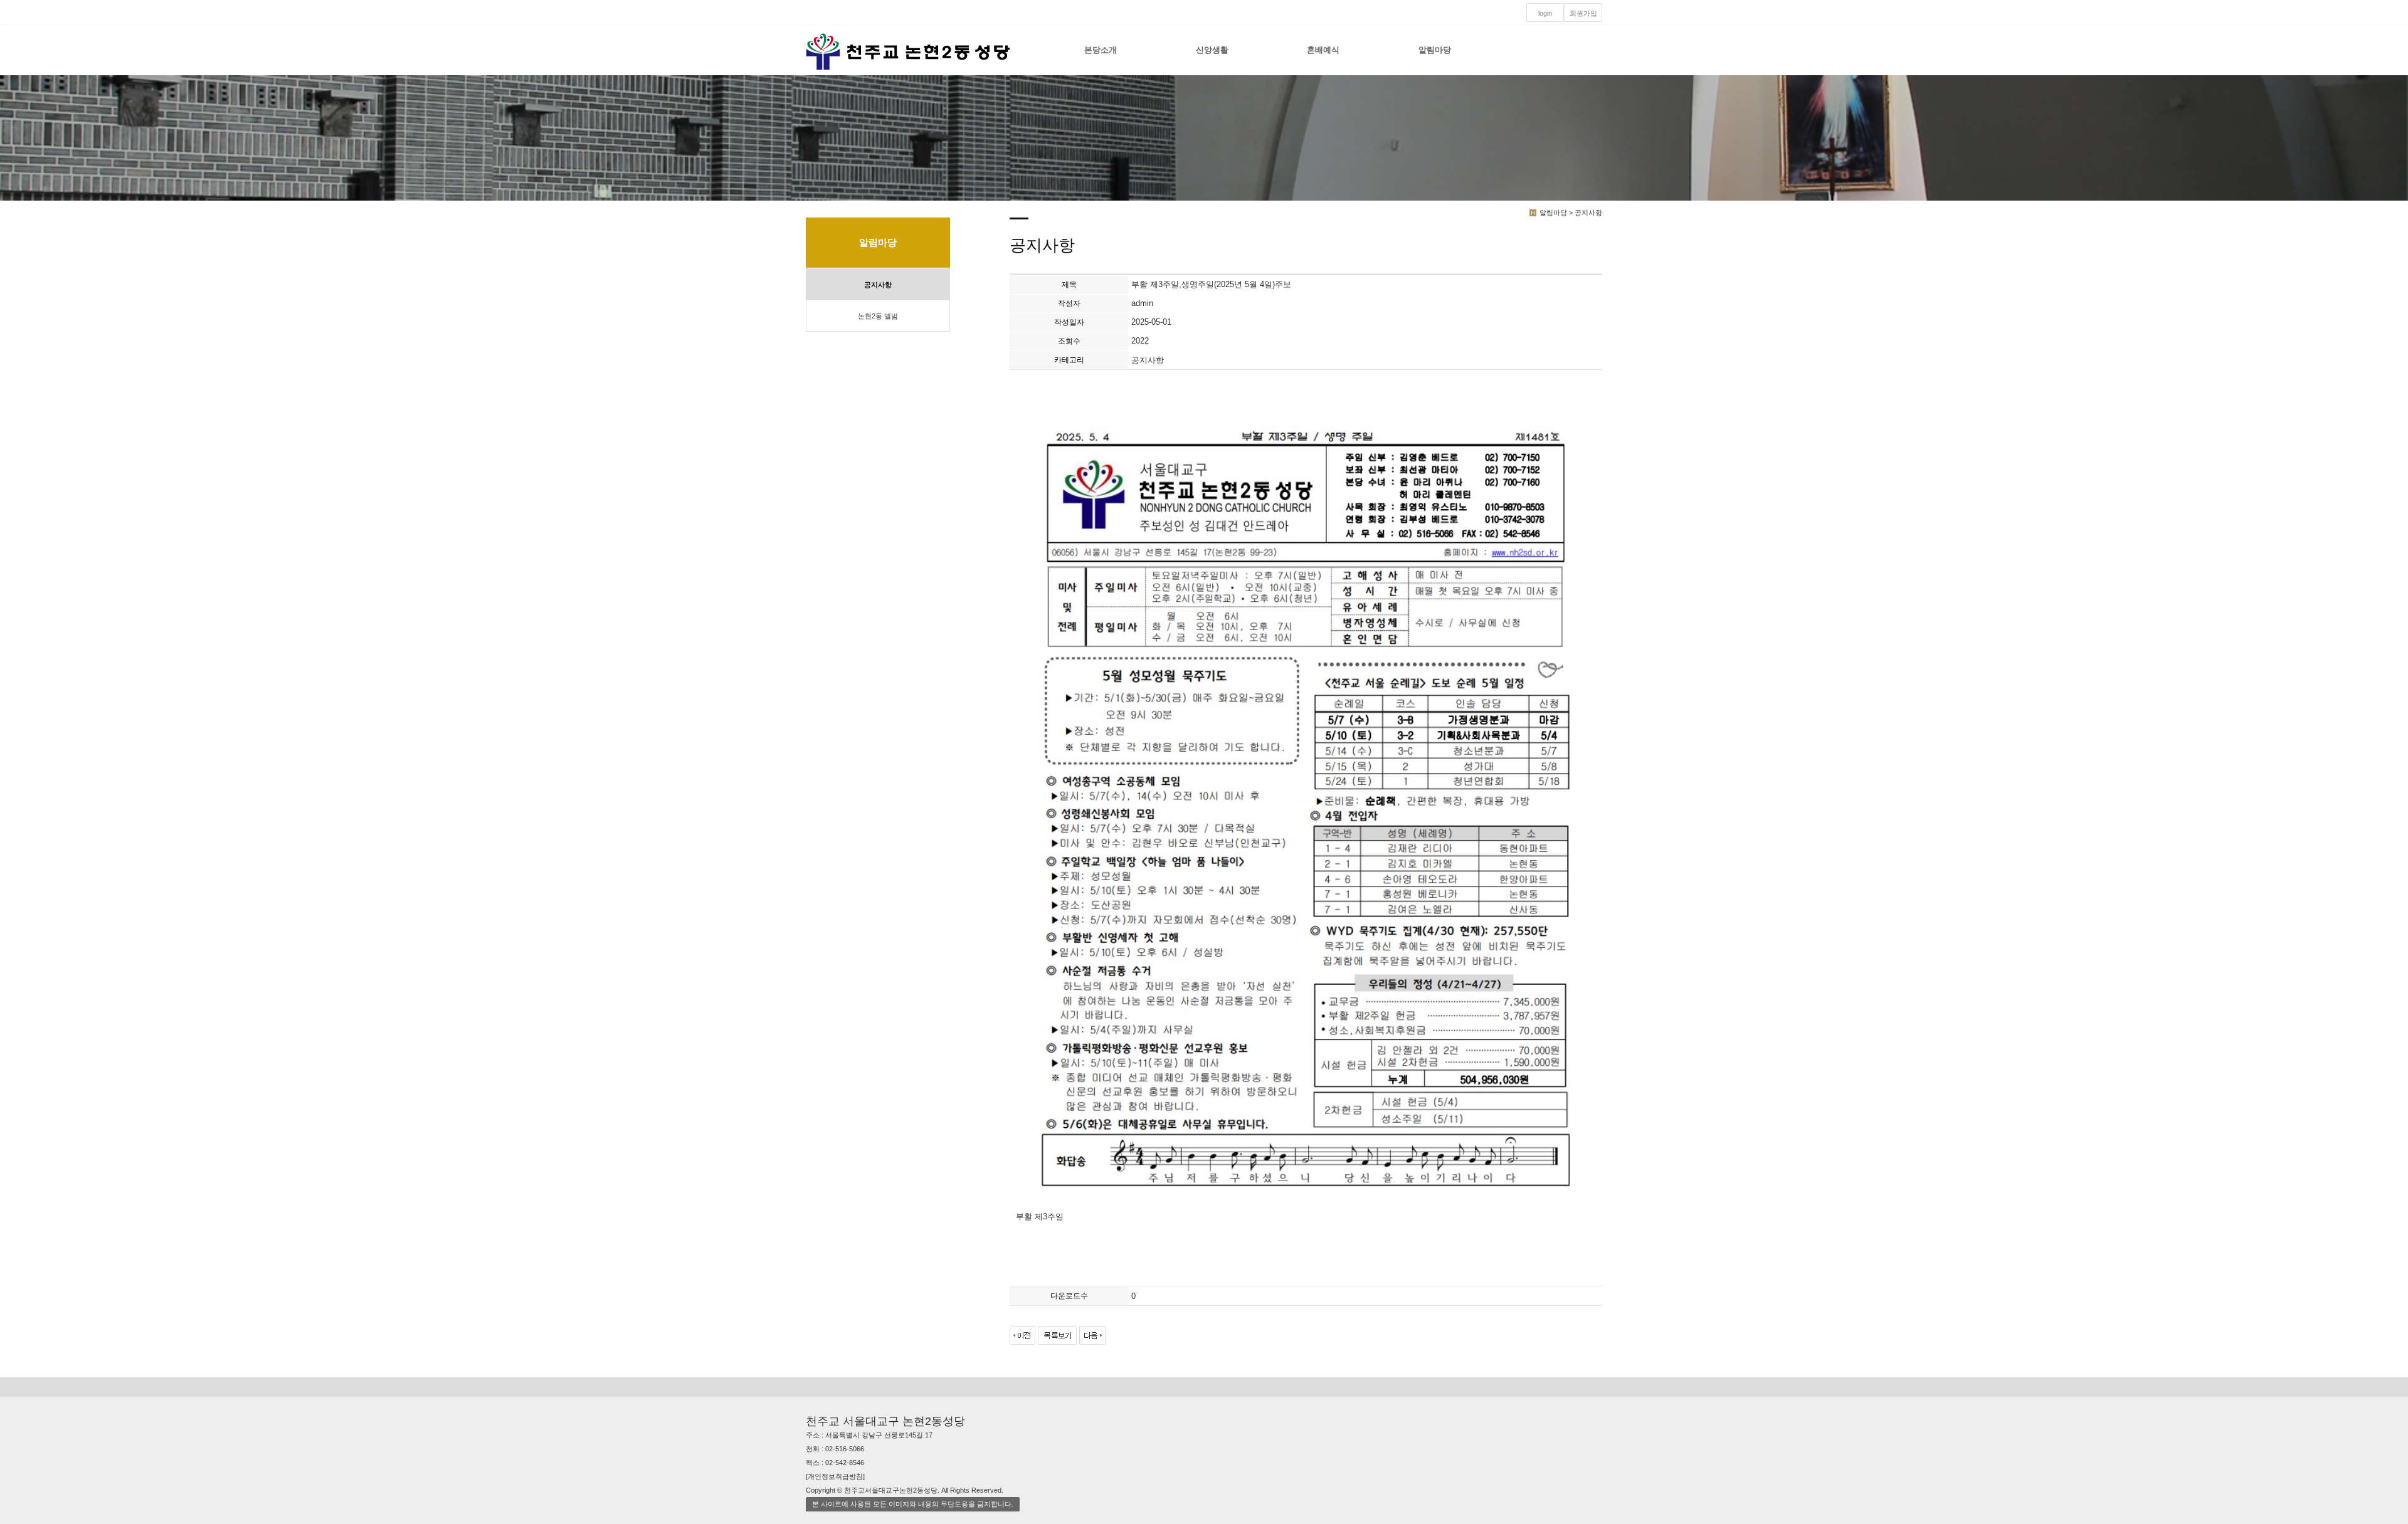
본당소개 (1101, 50)
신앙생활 (1212, 50)
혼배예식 (1323, 50)
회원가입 (1583, 13)
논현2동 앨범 (878, 316)
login (1545, 13)
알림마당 (1435, 50)
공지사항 (878, 285)
